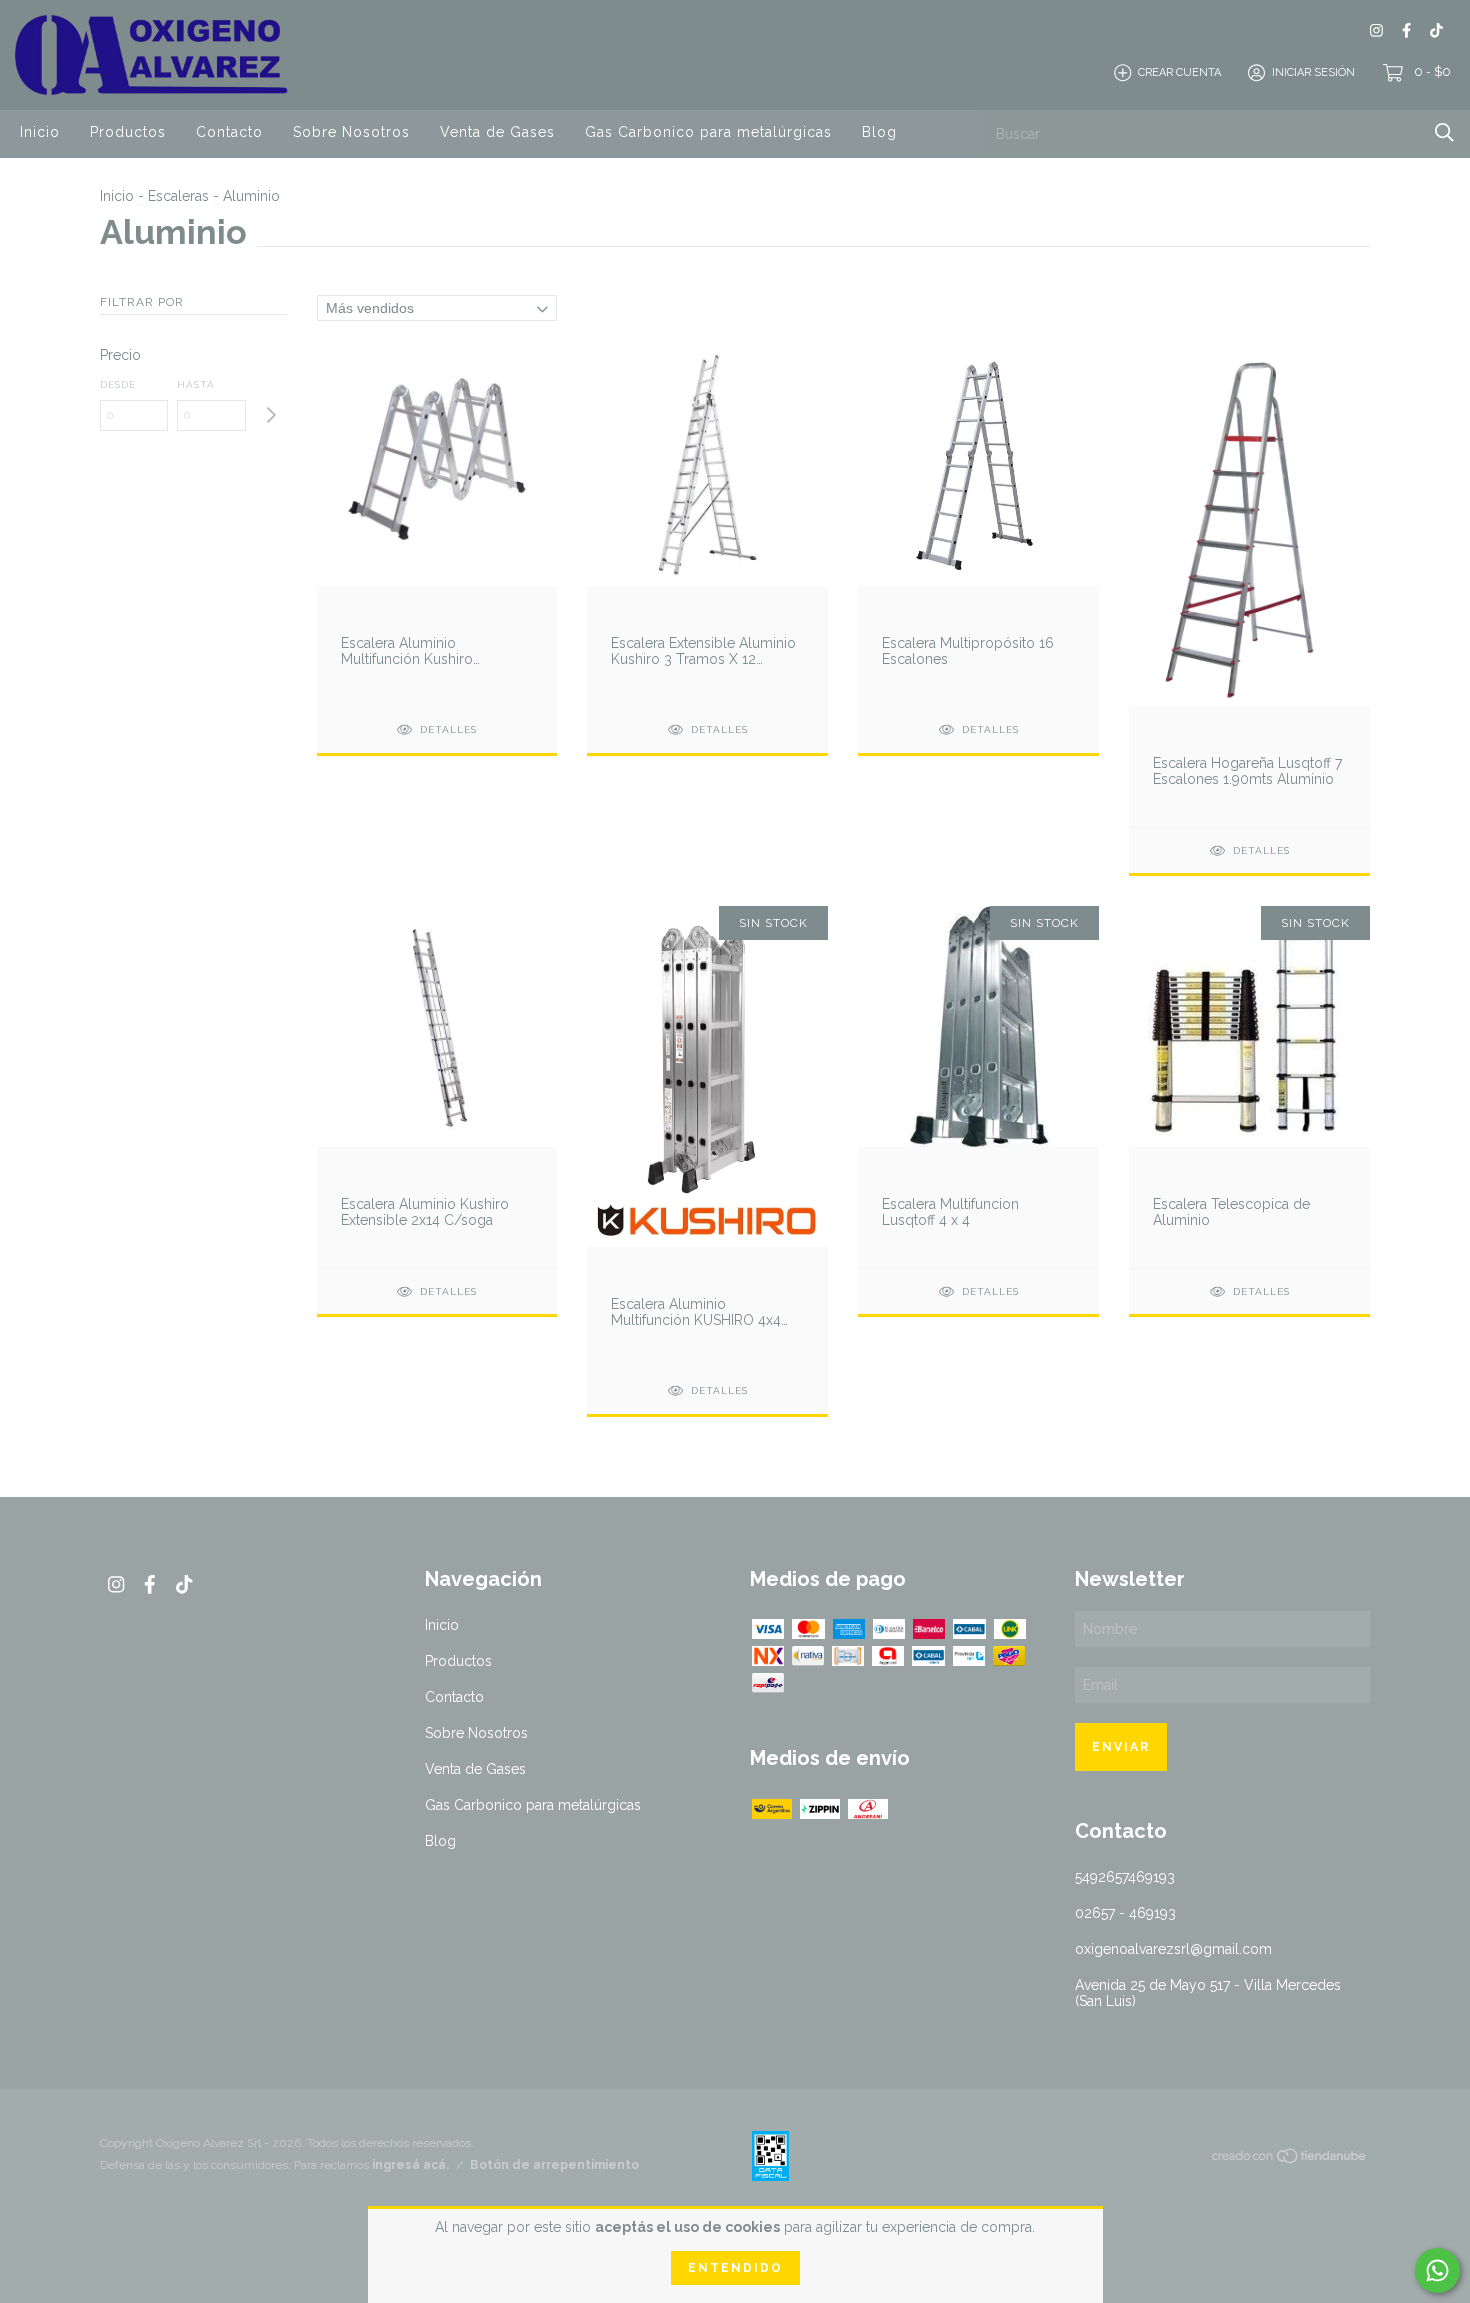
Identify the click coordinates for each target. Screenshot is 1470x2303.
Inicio (40, 132)
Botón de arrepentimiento (554, 2165)
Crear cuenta (1179, 72)
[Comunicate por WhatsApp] (1437, 2270)
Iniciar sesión (1313, 72)
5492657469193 (1125, 1877)
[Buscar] (1444, 132)
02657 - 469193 (1125, 1913)
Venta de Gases (497, 132)
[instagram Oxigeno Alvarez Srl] (1376, 30)
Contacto (229, 132)
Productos (128, 132)
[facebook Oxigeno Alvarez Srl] (1406, 30)
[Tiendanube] (1290, 2160)
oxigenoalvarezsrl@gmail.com (1173, 1949)
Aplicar (270, 415)
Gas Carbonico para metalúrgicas (708, 132)
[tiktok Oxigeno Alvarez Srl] (1436, 30)
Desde (118, 384)
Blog (879, 132)
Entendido (735, 2268)
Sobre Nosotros (351, 132)
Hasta (196, 384)
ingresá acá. (410, 2165)
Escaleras (178, 196)
